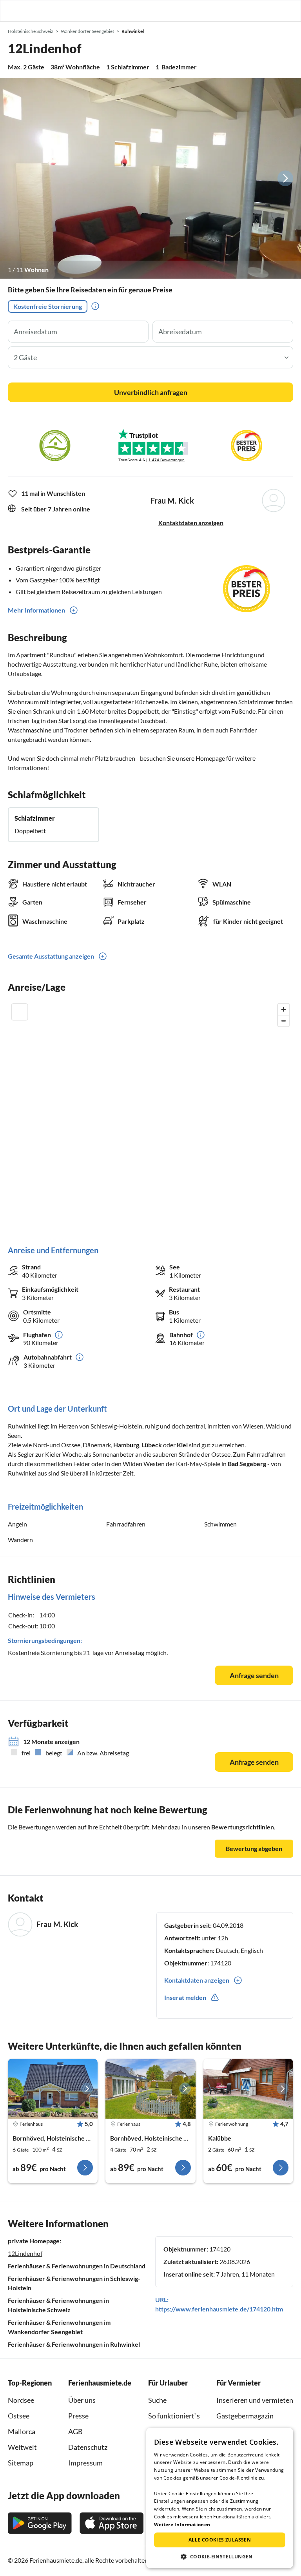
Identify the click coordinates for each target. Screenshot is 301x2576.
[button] (273, 11)
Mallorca (22, 2431)
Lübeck (152, 1445)
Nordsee (21, 2400)
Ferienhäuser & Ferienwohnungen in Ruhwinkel (74, 2344)
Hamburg (126, 1445)
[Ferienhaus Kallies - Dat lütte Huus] (150, 2089)
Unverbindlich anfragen (151, 392)
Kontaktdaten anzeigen (191, 523)
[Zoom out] (284, 1021)
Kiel (182, 1445)
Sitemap (21, 2463)
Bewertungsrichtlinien (243, 1827)
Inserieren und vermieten (255, 2400)
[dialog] (220, 2498)
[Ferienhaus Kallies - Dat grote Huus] (53, 2089)
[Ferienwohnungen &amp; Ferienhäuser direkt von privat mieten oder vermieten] (14, 11)
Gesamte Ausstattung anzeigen (51, 956)
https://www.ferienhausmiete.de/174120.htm (219, 2309)
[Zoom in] (284, 1009)
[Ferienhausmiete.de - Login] (255, 11)
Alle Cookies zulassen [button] (220, 2540)
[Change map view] (20, 1012)
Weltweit (22, 2447)
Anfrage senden (254, 1675)
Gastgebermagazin (245, 2416)
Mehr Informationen (36, 610)
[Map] (150, 1116)
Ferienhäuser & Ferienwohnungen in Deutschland (77, 2266)
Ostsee (19, 2416)
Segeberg (253, 1464)
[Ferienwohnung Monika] (248, 2089)
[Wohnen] (150, 178)
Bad (234, 1464)
